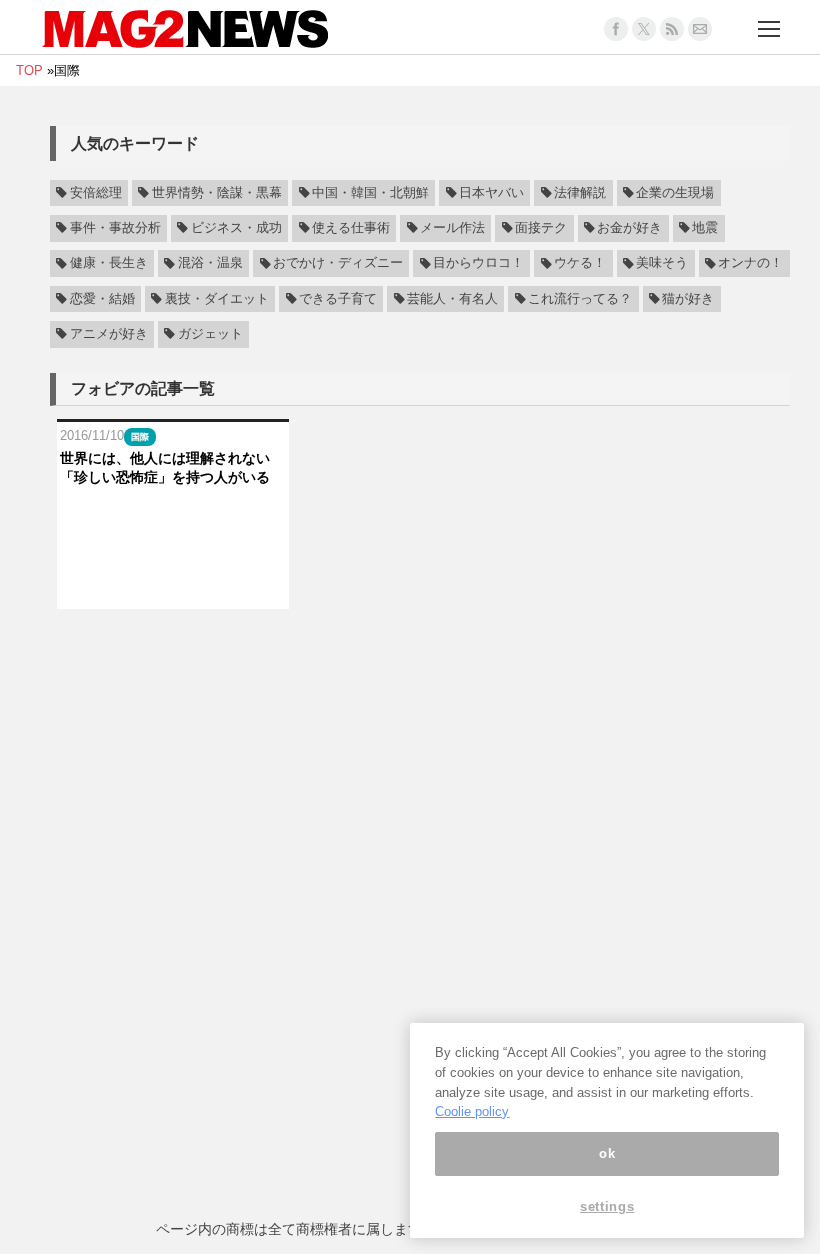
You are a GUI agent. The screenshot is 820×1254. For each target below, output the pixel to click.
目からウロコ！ (478, 264)
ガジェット (210, 334)
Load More (420, 647)
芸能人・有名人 (452, 299)
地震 (705, 228)
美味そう (662, 264)
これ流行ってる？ (580, 299)
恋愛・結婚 (102, 299)
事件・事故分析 (115, 228)
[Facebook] (616, 29)
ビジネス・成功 (236, 228)
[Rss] (672, 29)
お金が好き (629, 228)
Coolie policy (472, 1111)
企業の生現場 (675, 193)
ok (607, 1153)
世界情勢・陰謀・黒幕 (217, 193)
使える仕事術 (351, 228)
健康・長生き (109, 264)
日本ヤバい (491, 193)
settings (607, 1206)
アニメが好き (109, 334)
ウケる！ (580, 264)
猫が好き (688, 299)
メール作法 (452, 228)
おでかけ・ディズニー (338, 264)
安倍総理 (96, 193)
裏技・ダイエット (217, 299)
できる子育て (338, 299)
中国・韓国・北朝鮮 (370, 193)
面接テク (541, 228)
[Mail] (700, 29)
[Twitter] (644, 29)
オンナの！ (750, 264)
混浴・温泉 (210, 264)
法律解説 (580, 193)
